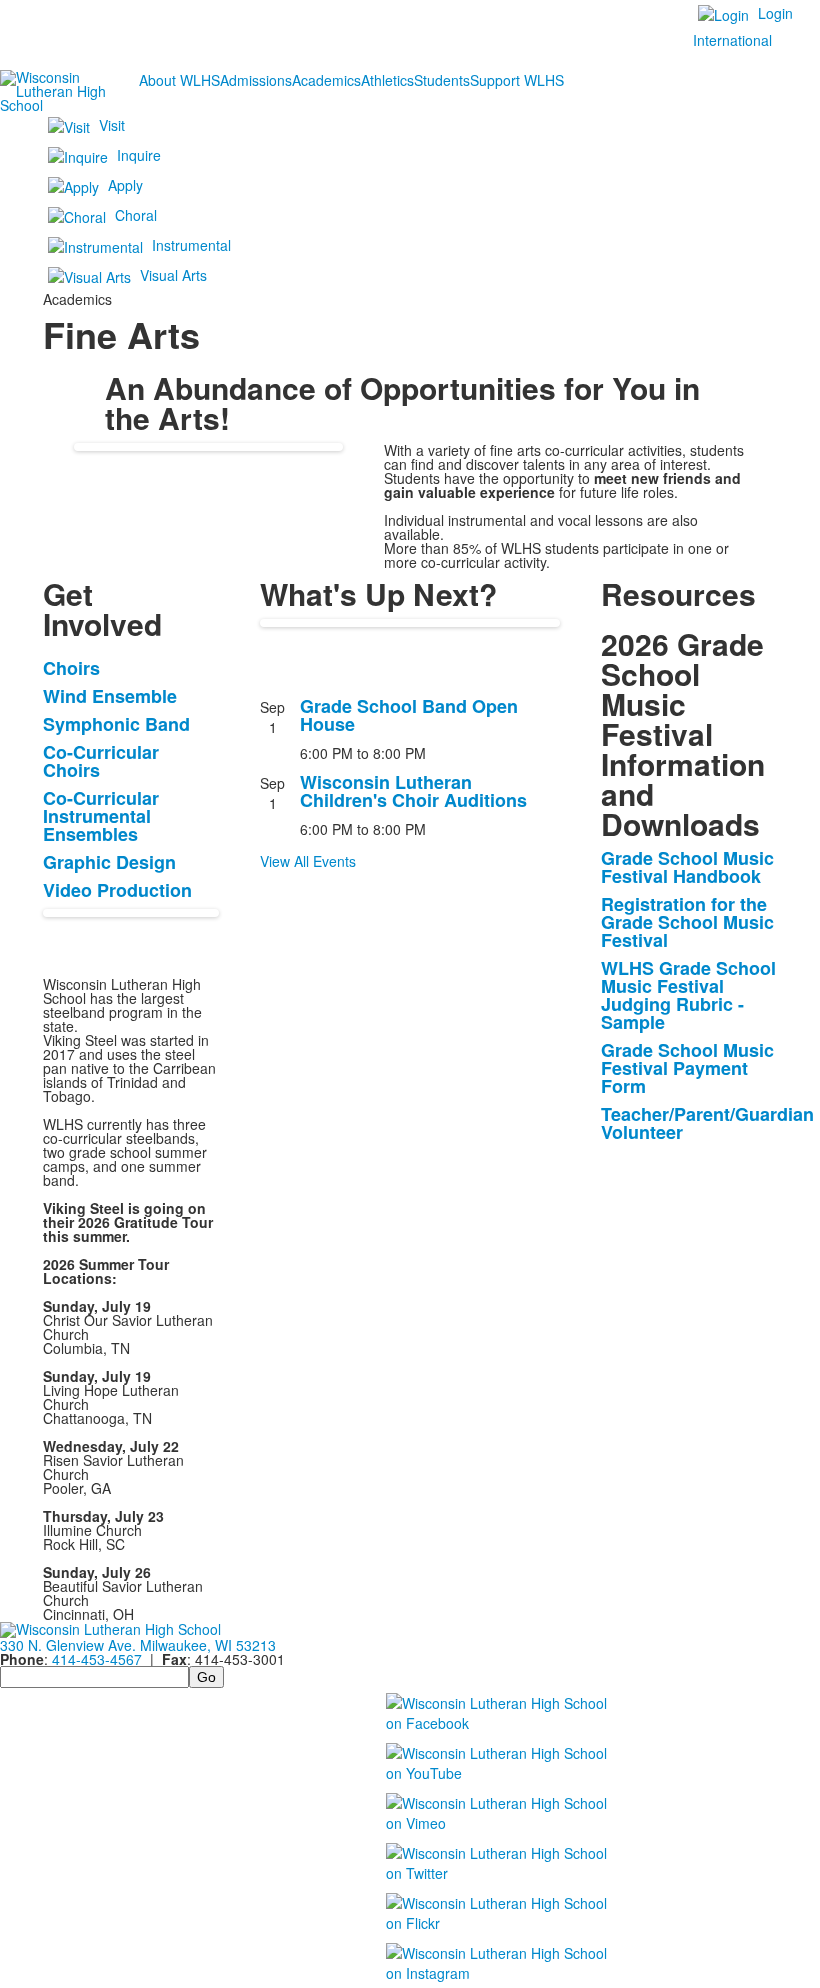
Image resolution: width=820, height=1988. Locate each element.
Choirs (71, 668)
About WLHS (179, 80)
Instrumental (191, 245)
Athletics (387, 80)
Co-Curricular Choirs (101, 761)
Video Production (117, 890)
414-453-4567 (97, 1659)
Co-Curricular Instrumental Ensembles (101, 816)
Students (442, 80)
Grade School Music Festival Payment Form (687, 1068)
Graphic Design (109, 862)
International (732, 40)
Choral (136, 215)
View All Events (308, 861)
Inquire (139, 155)
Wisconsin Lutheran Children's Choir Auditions (413, 791)
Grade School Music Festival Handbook (687, 867)
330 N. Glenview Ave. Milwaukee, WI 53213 (138, 1645)
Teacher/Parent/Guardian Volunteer (707, 1123)
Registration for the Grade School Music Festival (687, 922)
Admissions (256, 80)
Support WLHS (517, 80)
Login (775, 13)
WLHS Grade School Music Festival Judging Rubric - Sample (688, 995)
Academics (326, 80)
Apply (125, 185)
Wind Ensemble (110, 696)
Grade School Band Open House (409, 715)
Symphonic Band (116, 724)
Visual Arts (173, 275)
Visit (112, 125)
